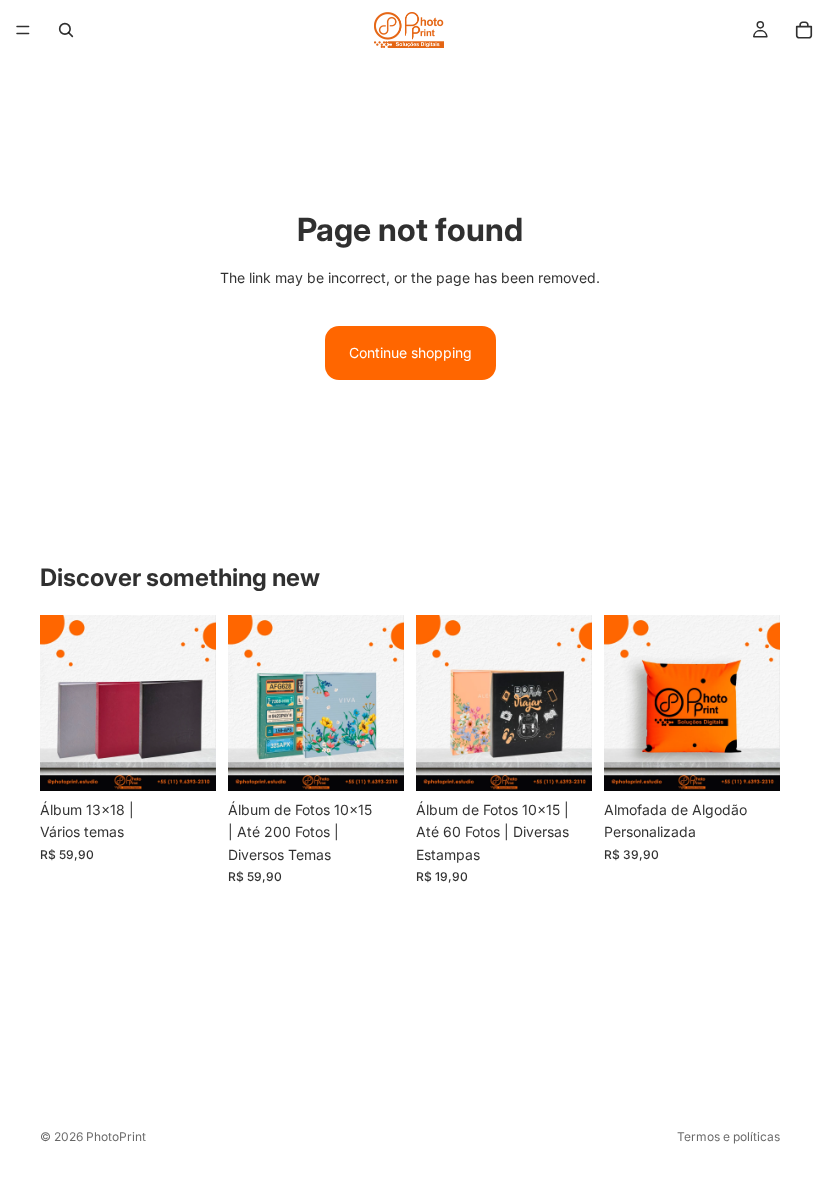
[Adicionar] (185, 760)
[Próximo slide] (382, 703)
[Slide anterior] (250, 703)
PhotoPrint (116, 1136)
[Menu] (23, 30)
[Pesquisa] (66, 30)
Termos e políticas (728, 1136)
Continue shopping (410, 352)
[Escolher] (373, 760)
